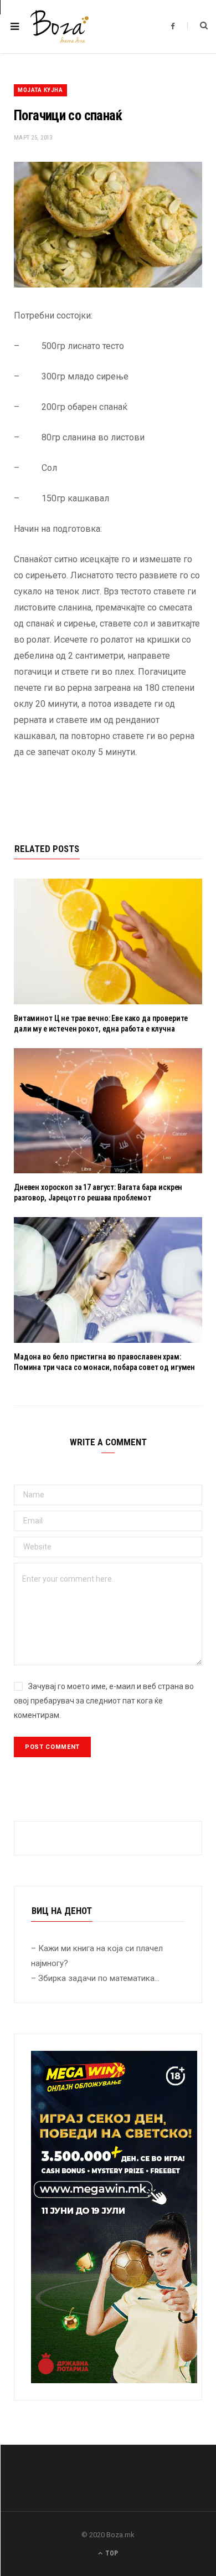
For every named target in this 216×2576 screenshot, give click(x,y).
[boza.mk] (60, 27)
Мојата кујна (40, 90)
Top (111, 2553)
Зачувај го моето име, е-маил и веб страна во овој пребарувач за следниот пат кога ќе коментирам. (104, 1701)
